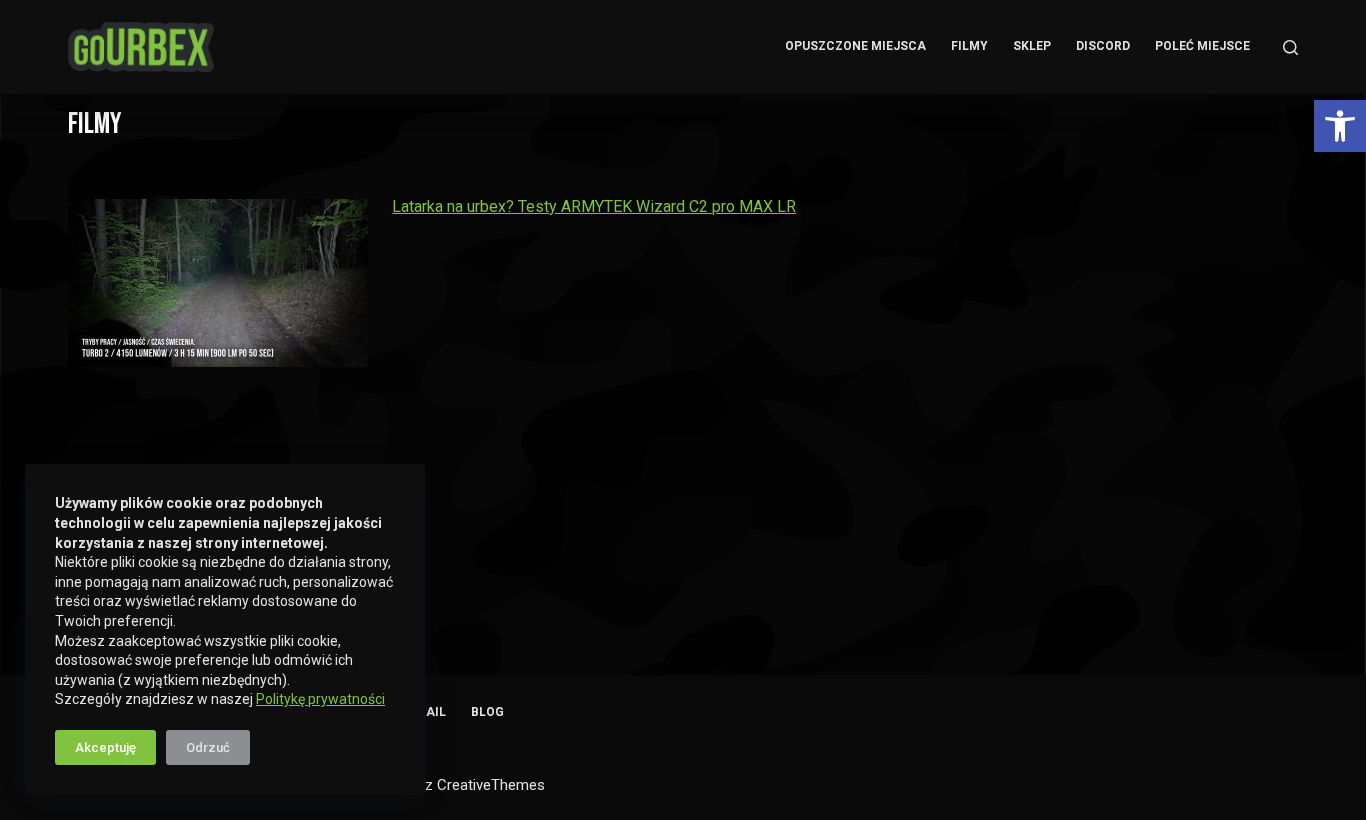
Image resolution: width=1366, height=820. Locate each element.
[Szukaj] (1290, 47)
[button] (1340, 126)
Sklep (1032, 46)
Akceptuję (105, 747)
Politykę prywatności (320, 699)
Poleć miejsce (1202, 46)
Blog (487, 712)
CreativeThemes (491, 785)
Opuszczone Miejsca (855, 46)
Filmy (969, 46)
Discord (1103, 46)
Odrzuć (208, 747)
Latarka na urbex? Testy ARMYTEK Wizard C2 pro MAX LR (594, 206)
